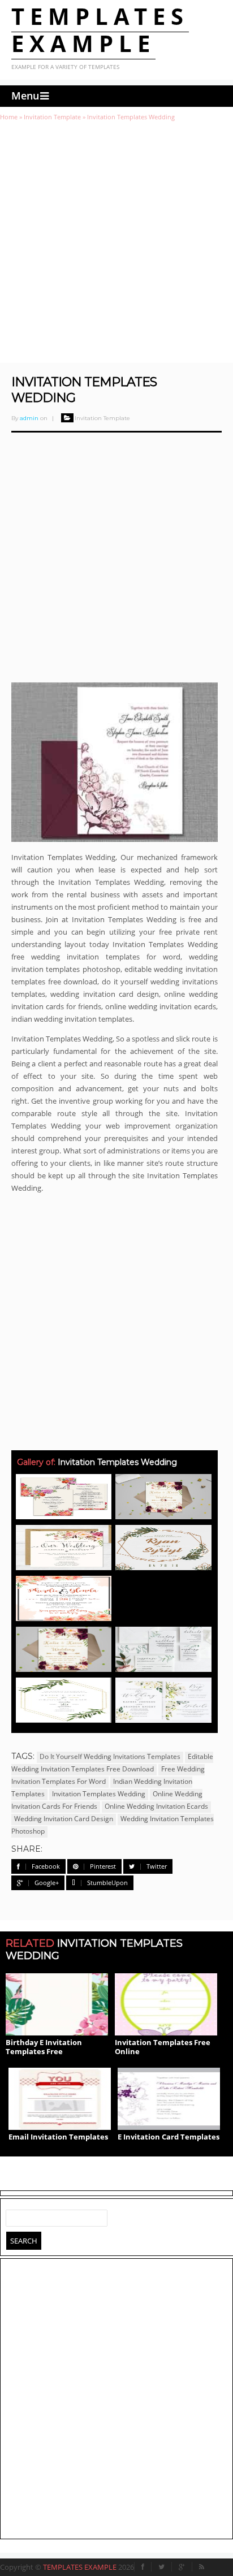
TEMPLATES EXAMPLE (100, 30)
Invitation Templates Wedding (99, 1794)
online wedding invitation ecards (156, 1806)
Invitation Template (52, 117)
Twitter (157, 1866)
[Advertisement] (116, 242)
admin (29, 418)
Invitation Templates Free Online (163, 2047)
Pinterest (103, 1866)
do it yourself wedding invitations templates (110, 1756)
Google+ (47, 1883)
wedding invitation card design (64, 1819)
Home (9, 117)
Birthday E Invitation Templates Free (44, 2047)
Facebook (46, 1866)
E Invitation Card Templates (169, 2137)
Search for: (15, 2216)
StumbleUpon (107, 1883)
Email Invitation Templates (58, 2137)
